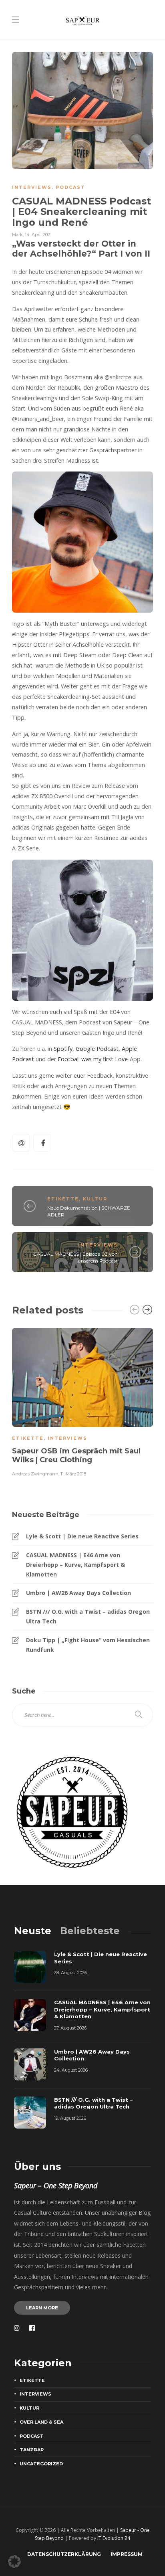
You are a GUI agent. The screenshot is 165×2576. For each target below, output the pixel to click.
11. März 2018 (73, 1474)
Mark (17, 235)
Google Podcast (97, 1049)
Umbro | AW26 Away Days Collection (78, 1593)
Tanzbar (32, 2450)
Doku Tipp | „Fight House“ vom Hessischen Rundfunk (88, 1645)
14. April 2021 (38, 235)
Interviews (32, 187)
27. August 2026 (70, 2028)
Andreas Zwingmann (35, 1474)
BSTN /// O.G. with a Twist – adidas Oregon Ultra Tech (88, 1616)
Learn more (42, 2308)
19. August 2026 (70, 2118)
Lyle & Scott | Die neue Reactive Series (82, 1536)
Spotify (63, 1049)
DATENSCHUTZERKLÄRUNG (64, 2554)
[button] (14, 2562)
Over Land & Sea (41, 2422)
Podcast (70, 187)
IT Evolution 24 (114, 2538)
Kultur (95, 1199)
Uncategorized (41, 2464)
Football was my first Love (93, 1059)
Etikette (63, 1199)
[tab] (33, 1931)
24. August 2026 (71, 2070)
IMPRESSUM (127, 2554)
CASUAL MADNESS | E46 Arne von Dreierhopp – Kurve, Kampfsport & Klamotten (75, 1565)
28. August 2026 (70, 1973)
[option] (82, 1401)
